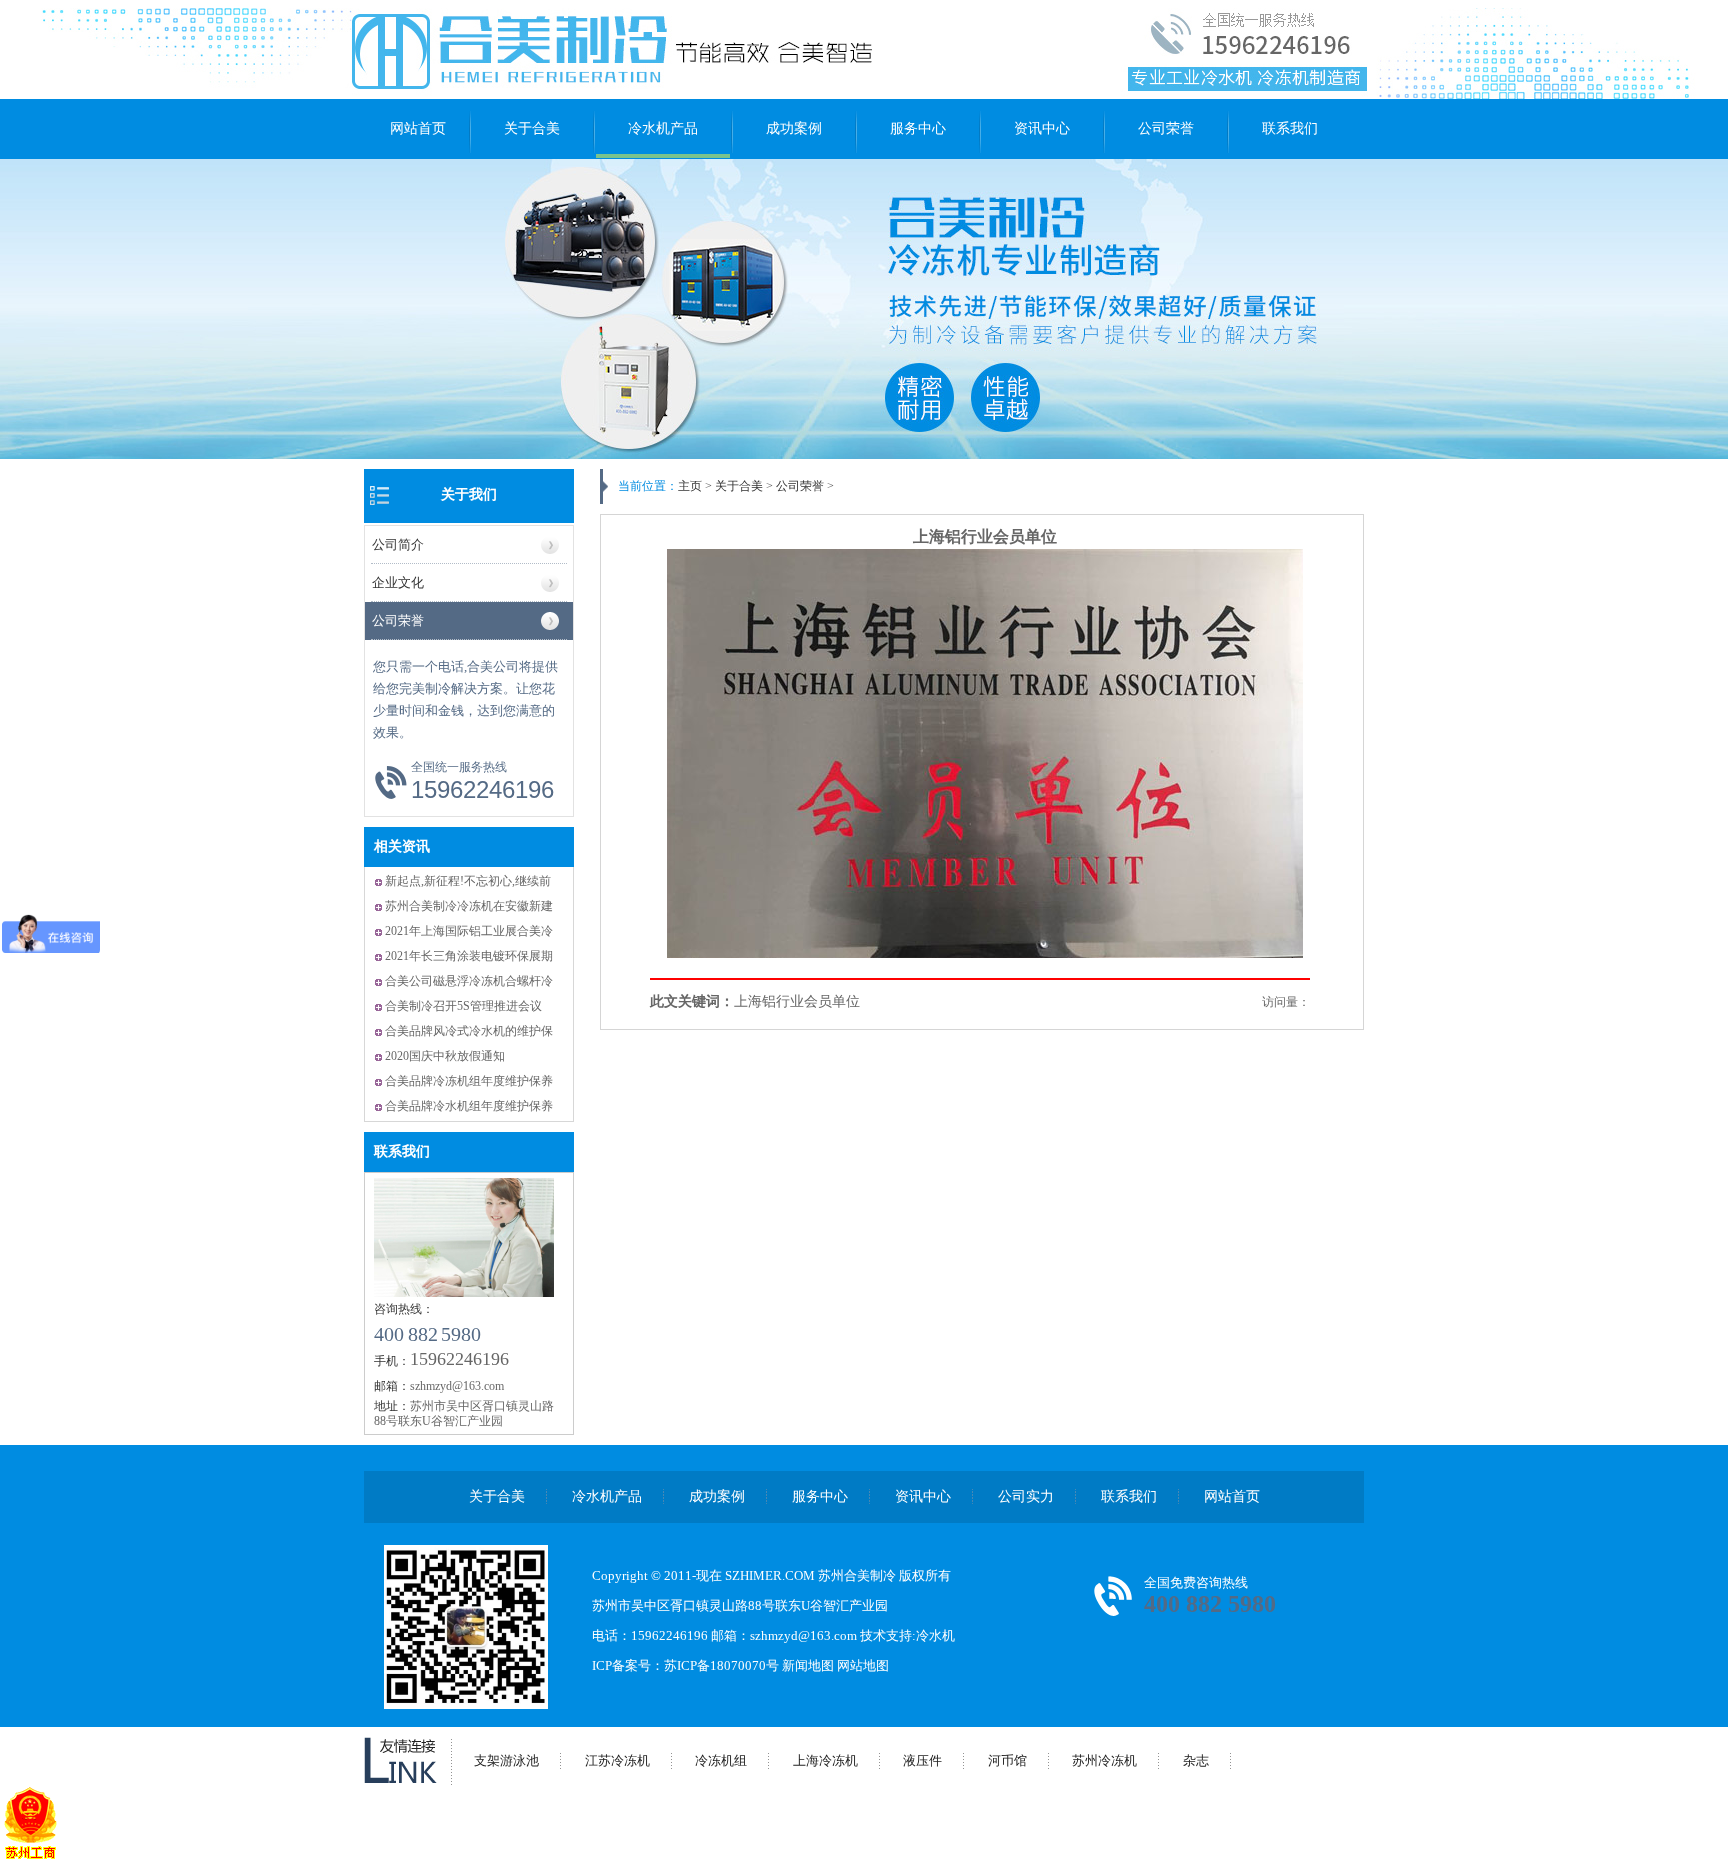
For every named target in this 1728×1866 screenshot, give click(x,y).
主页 (690, 486)
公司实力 (1026, 1496)
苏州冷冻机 (1104, 1760)
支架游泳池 (506, 1760)
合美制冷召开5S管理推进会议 (463, 1006)
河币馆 (1007, 1760)
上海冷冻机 (825, 1760)
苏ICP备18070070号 (721, 1665)
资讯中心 (1042, 128)
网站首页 (418, 128)
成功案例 (794, 128)
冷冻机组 (721, 1760)
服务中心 (918, 128)
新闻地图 (808, 1665)
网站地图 (863, 1665)
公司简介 (398, 544)
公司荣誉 (1166, 128)
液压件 (922, 1760)
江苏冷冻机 (617, 1760)
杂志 (1196, 1760)
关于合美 (532, 128)
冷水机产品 (663, 128)
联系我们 (1290, 128)
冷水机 (935, 1635)
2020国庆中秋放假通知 (445, 1056)
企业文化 (398, 582)
